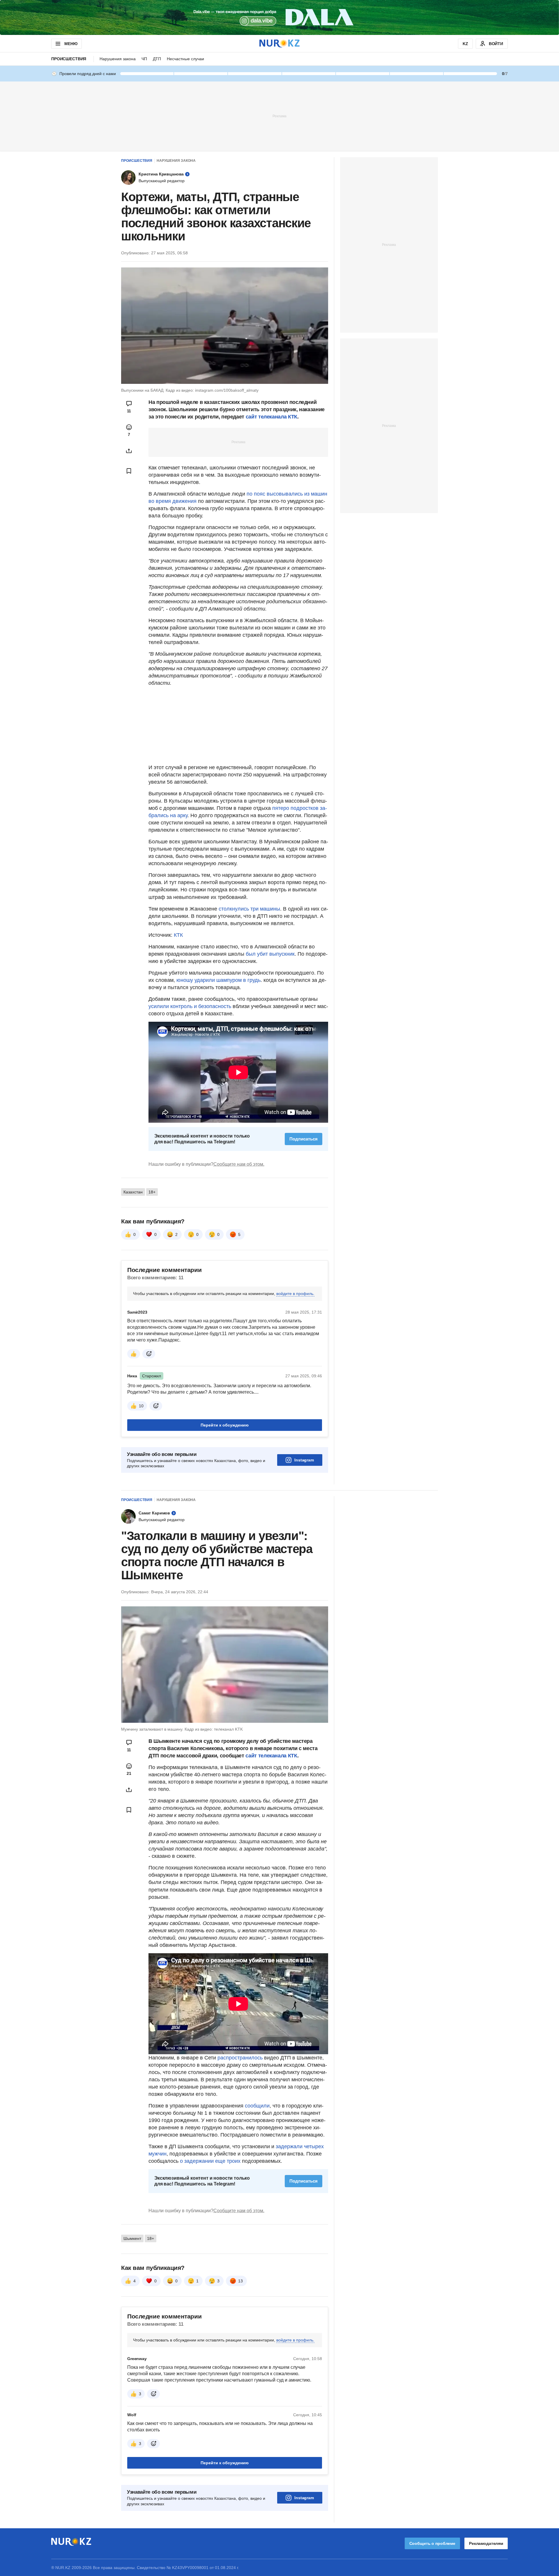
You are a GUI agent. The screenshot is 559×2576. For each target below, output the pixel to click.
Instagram (304, 1460)
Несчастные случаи (185, 59)
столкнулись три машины (249, 909)
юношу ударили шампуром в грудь (219, 980)
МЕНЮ (71, 44)
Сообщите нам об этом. (239, 1164)
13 (240, 2281)
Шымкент (132, 2238)
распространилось (241, 2058)
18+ (152, 1192)
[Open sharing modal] (129, 451)
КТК (178, 935)
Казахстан (133, 1192)
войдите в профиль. (295, 1294)
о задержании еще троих (210, 2161)
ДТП (157, 59)
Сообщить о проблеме (432, 2543)
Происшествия (69, 59)
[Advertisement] (279, 116)
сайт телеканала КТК (271, 417)
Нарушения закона (118, 59)
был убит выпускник (270, 954)
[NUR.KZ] (279, 44)
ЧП (144, 59)
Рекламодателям (486, 2543)
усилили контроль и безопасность (190, 1006)
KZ (465, 44)
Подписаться (304, 1139)
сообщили (257, 2106)
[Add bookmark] (129, 471)
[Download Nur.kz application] (279, 17)
